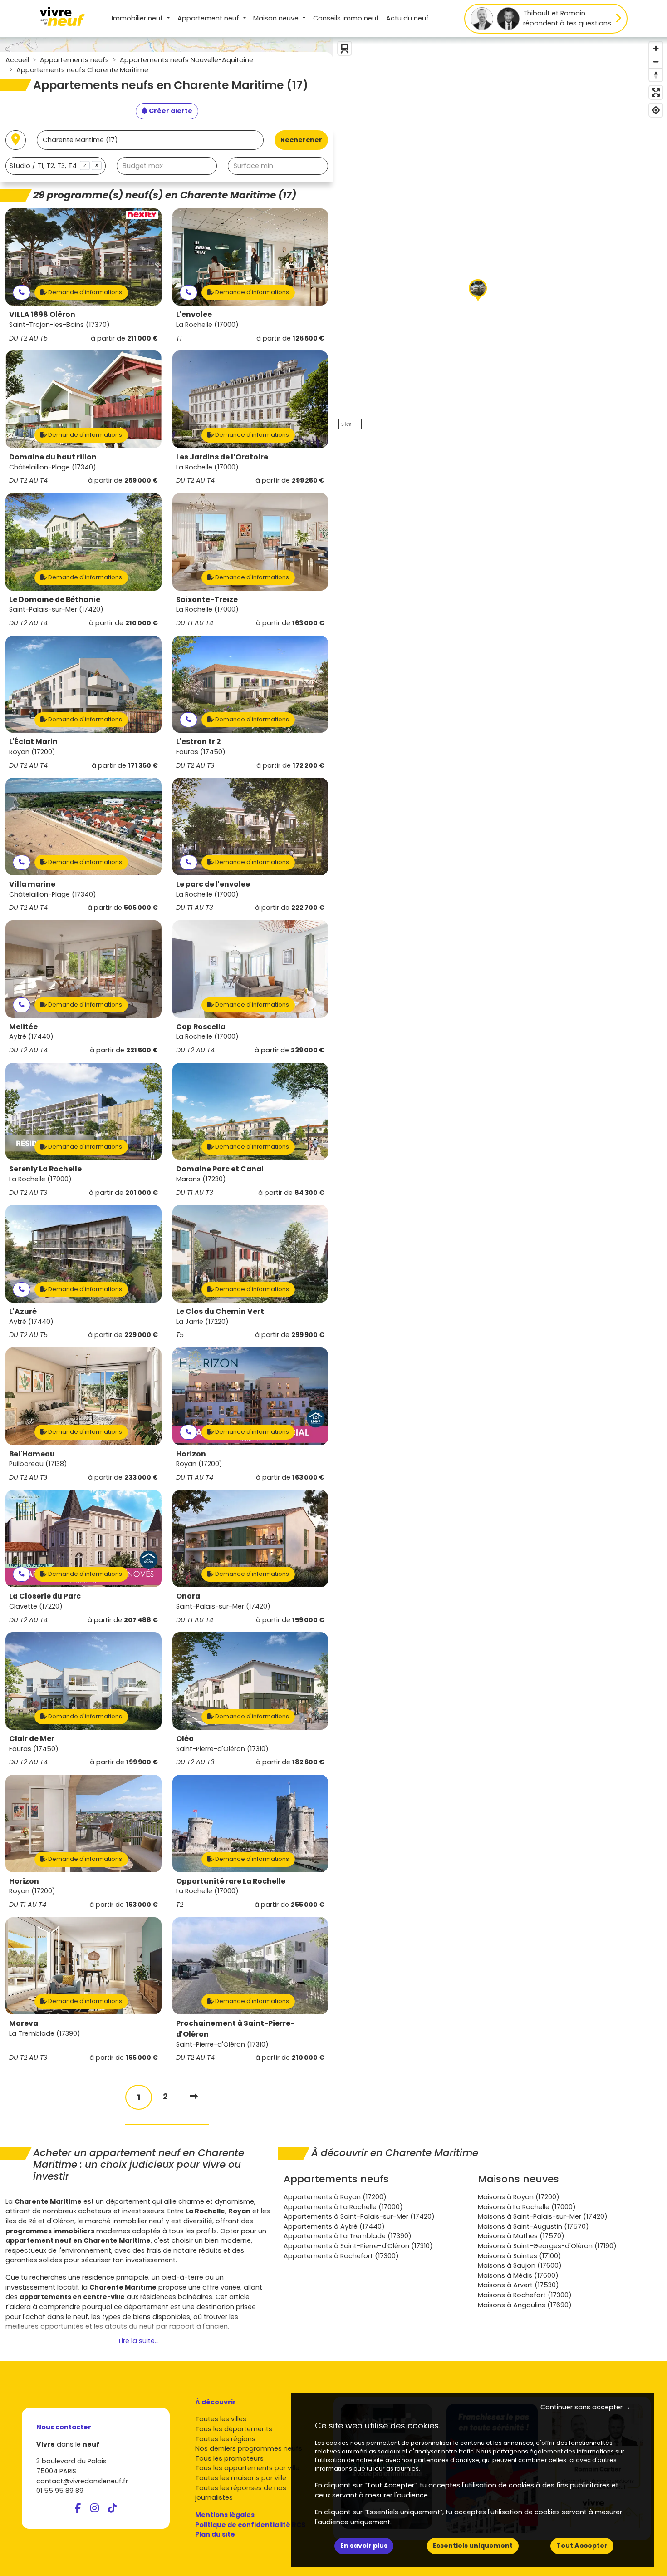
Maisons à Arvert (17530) (518, 2285)
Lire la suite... (139, 2341)
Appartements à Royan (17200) (335, 2197)
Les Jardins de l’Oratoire (222, 457)
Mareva (24, 2023)
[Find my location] (656, 110)
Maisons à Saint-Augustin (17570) (533, 2226)
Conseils (346, 18)
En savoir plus (364, 2546)
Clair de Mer (32, 1739)
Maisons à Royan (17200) (519, 2197)
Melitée (23, 1027)
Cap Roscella (201, 1027)
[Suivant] (194, 2096)
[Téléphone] (22, 293)
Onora (188, 1596)
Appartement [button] (208, 18)
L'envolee (194, 314)
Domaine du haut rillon (53, 457)
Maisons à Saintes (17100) (520, 2256)
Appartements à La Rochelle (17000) (343, 2207)
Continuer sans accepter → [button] (586, 2407)
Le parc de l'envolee (213, 884)
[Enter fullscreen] (656, 92)
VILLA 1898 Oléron (42, 314)
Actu (407, 18)
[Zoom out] (656, 62)
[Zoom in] (656, 48)
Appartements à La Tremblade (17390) (348, 2236)
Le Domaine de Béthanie (55, 600)
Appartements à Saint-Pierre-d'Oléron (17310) (358, 2246)
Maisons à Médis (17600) (518, 2275)
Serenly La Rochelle (45, 1169)
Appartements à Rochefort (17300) (341, 2256)
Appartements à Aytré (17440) (334, 2226)
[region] (500, 236)
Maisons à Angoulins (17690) (525, 2305)
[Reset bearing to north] (656, 75)
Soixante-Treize (207, 600)
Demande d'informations (84, 292)
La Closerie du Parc (45, 1596)
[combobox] (56, 166)
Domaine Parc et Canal (220, 1169)
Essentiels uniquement (473, 2546)
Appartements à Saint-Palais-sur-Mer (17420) (359, 2216)
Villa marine (32, 884)
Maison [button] (276, 18)
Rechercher (301, 140)
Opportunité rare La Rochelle (231, 1881)
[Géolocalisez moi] (16, 140)
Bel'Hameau (32, 1454)
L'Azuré (23, 1311)
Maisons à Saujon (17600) (520, 2265)
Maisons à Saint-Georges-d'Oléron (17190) (547, 2246)
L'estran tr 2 (198, 742)
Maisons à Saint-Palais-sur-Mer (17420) (543, 2216)
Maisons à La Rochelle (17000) (527, 2207)
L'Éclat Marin (33, 742)
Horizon (191, 1454)
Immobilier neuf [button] (138, 18)
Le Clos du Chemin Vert (220, 1311)
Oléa (185, 1739)
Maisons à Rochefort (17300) (525, 2295)
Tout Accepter (582, 2546)
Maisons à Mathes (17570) (521, 2236)
